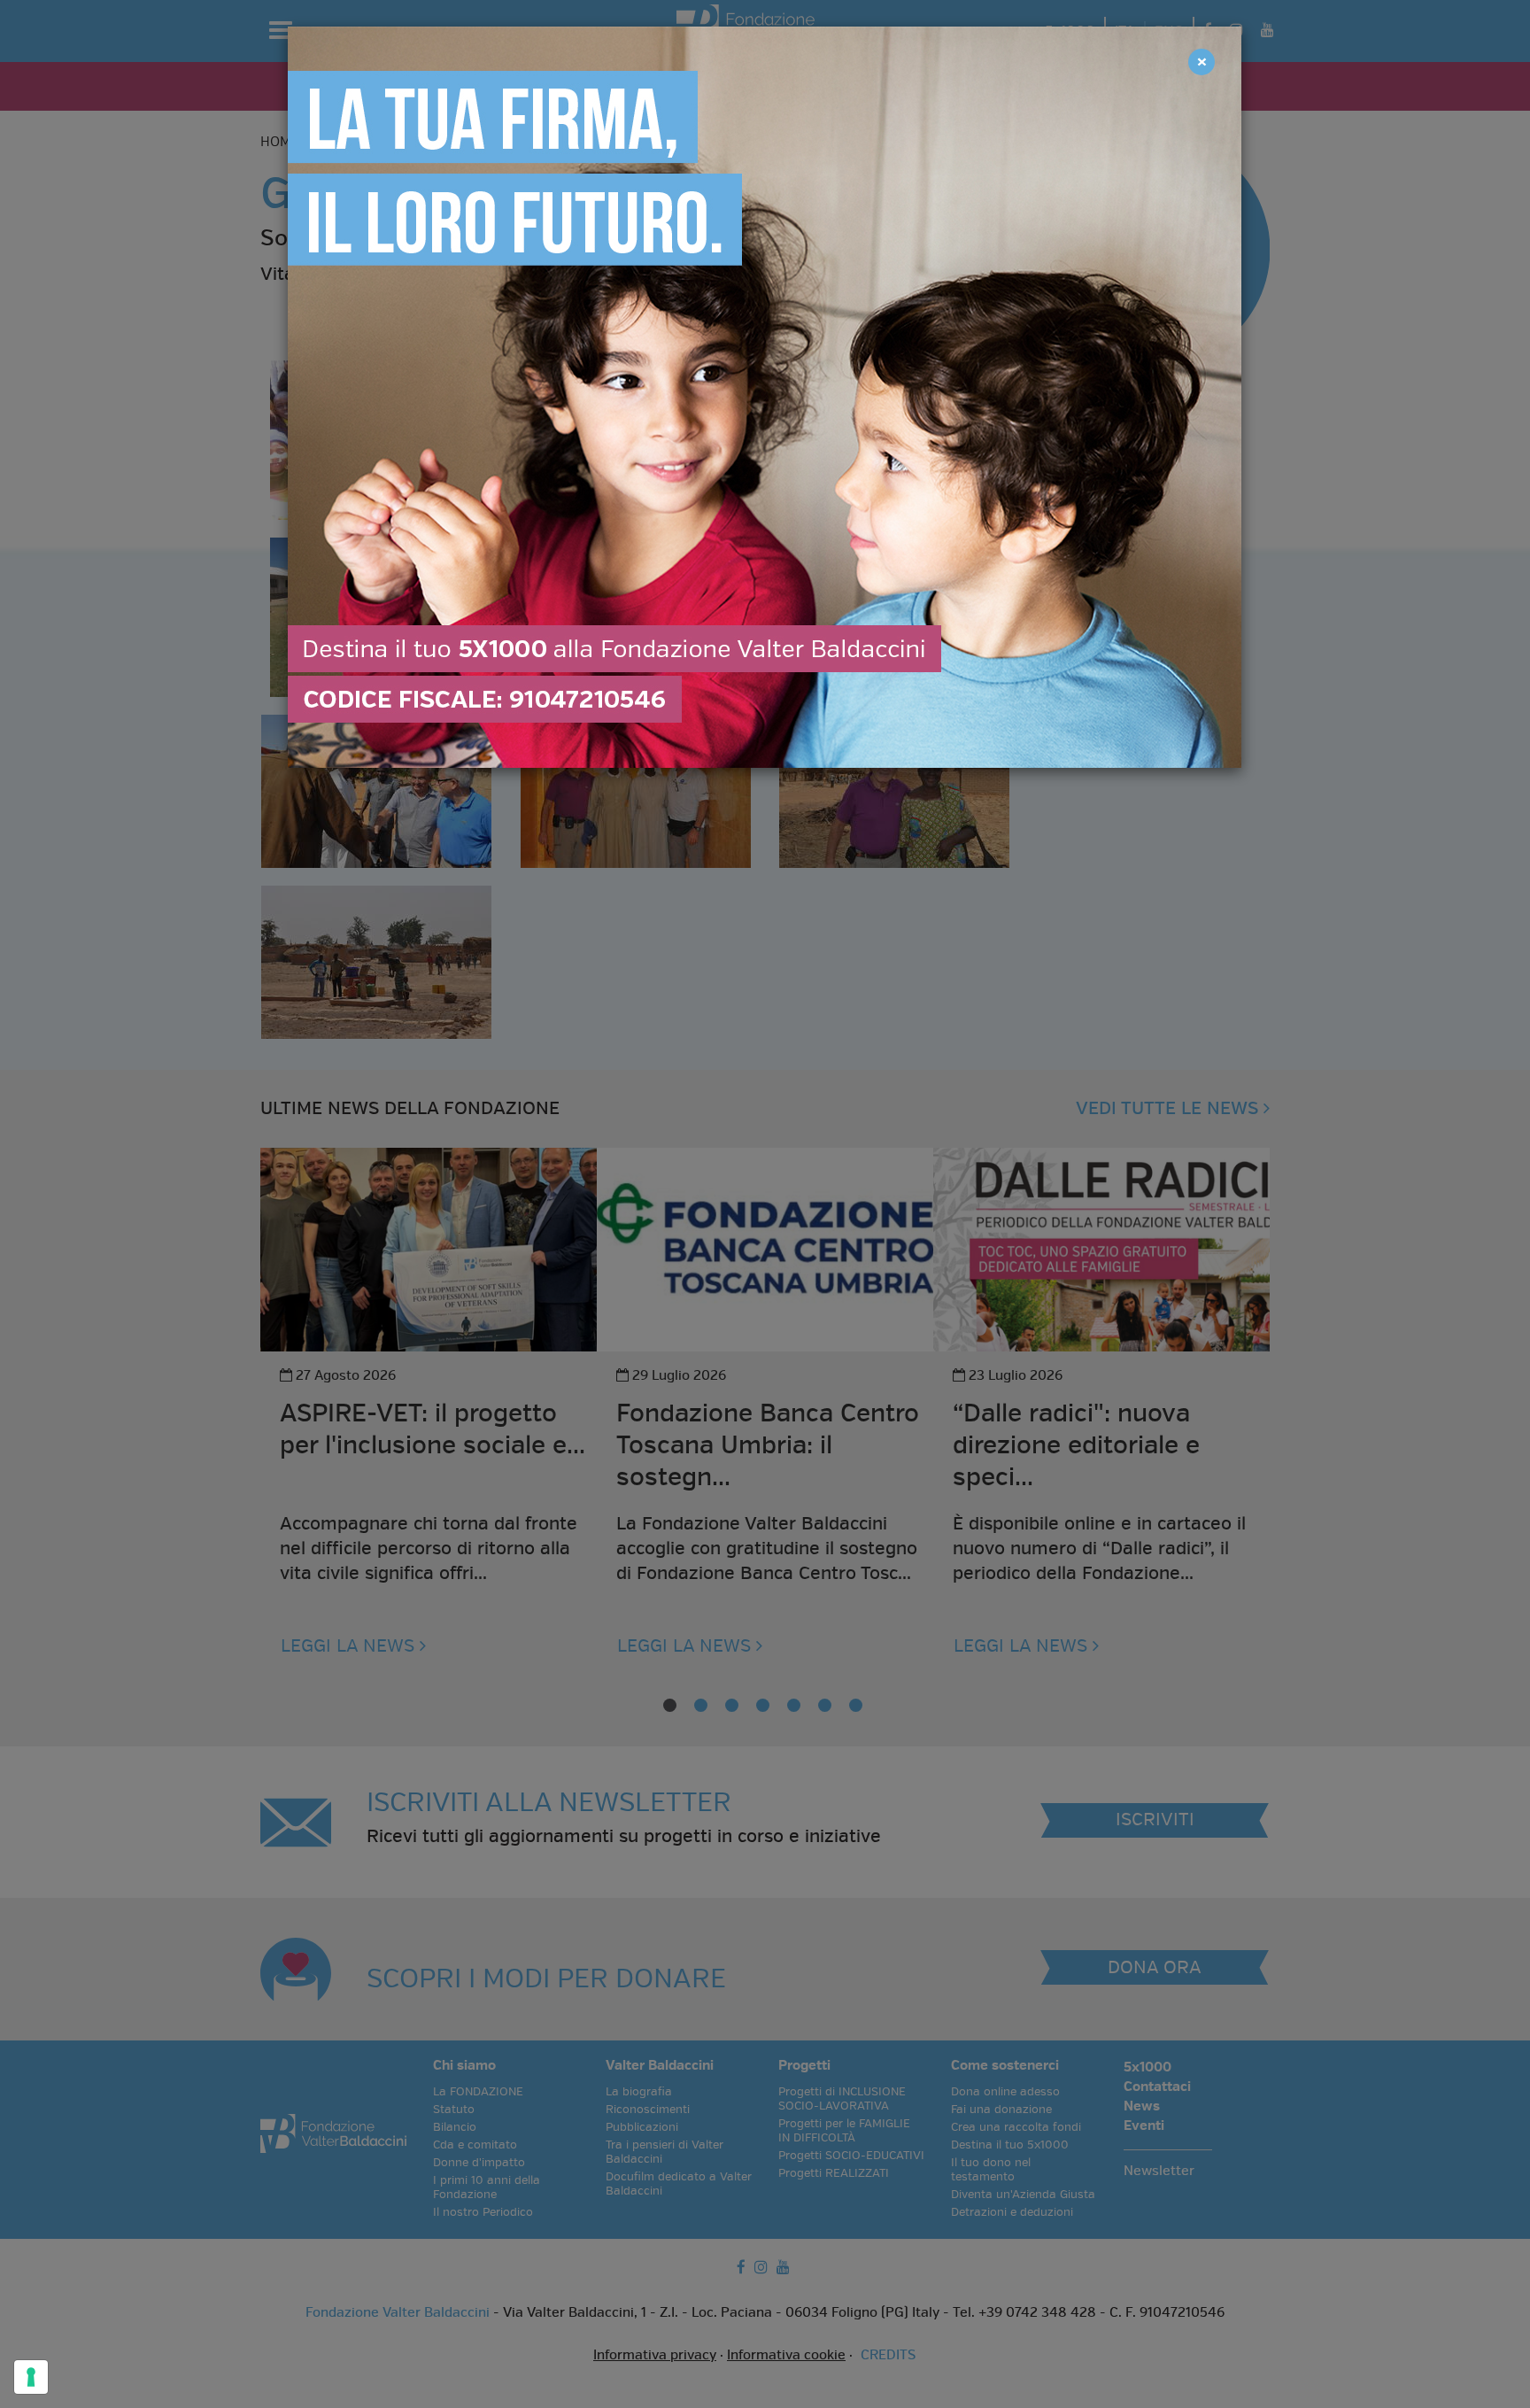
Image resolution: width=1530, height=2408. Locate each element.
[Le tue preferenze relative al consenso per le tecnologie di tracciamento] (31, 2377)
